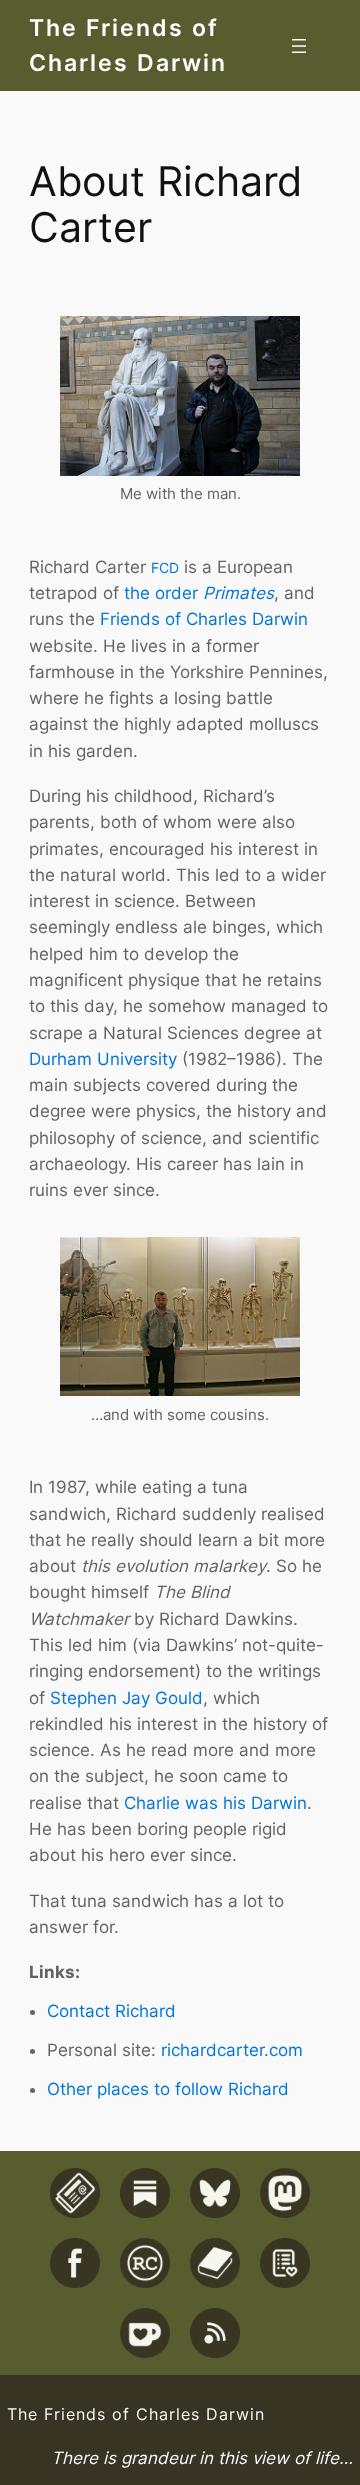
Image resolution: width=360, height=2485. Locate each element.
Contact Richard (111, 2011)
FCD (165, 567)
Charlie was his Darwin (215, 1803)
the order (199, 593)
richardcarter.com (232, 2050)
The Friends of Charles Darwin (136, 2414)
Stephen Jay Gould (126, 1698)
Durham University (103, 1059)
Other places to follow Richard (168, 2089)
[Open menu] (299, 46)
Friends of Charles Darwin (204, 619)
